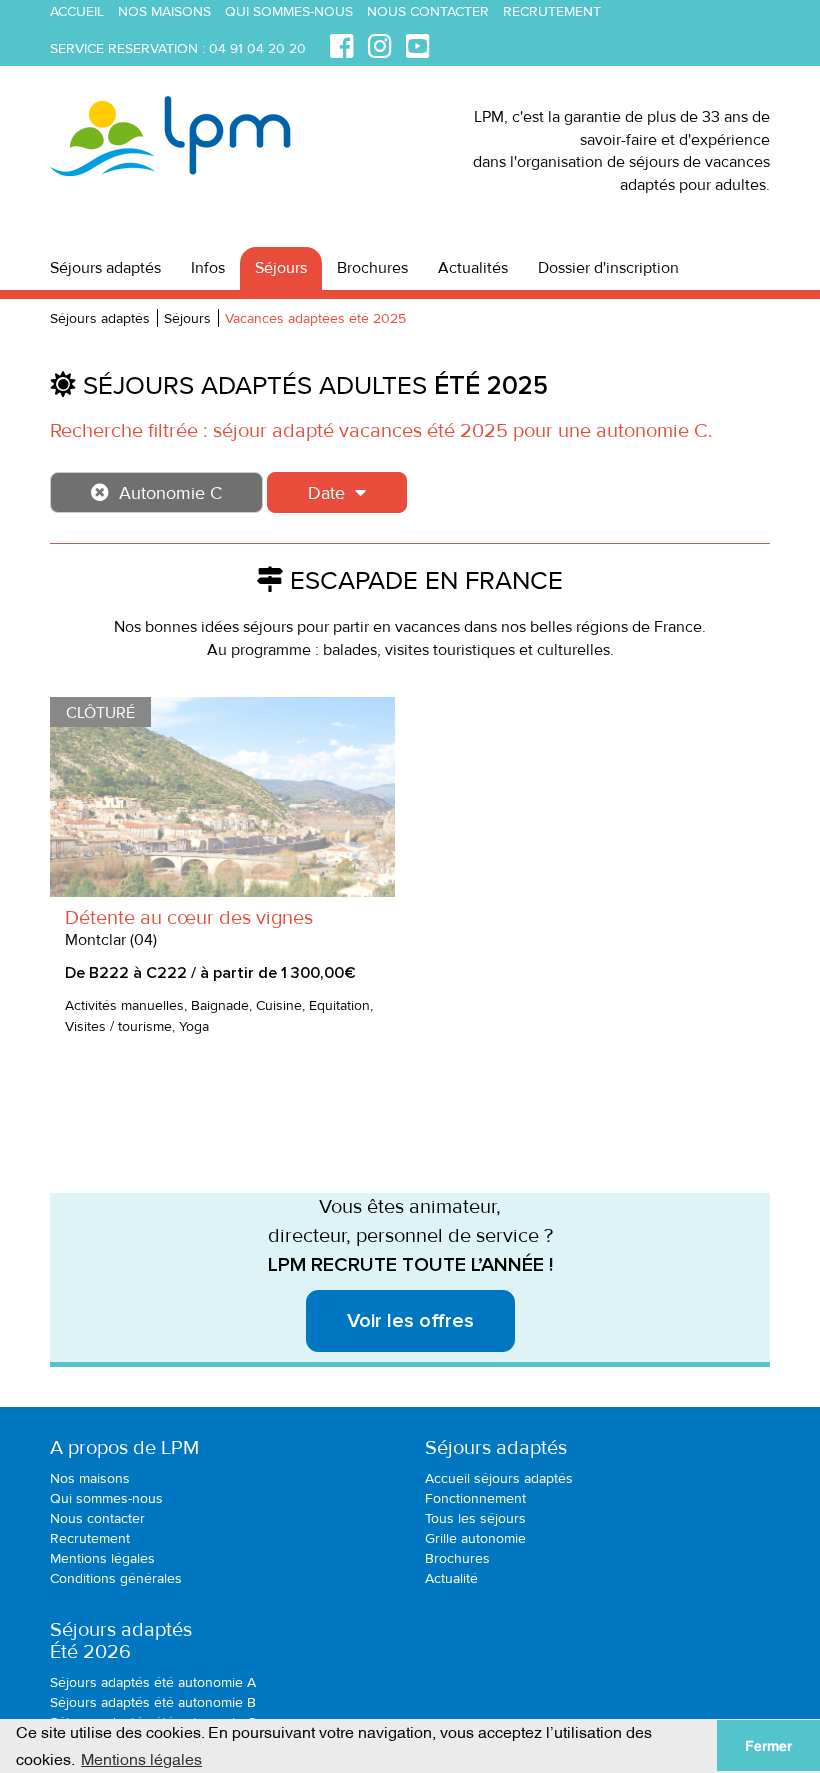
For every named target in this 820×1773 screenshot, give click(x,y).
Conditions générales (116, 1578)
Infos (208, 268)
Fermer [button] (768, 1746)
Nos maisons (164, 11)
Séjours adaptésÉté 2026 (121, 1641)
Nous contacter (428, 11)
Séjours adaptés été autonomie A (153, 1682)
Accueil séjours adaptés (499, 1478)
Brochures (372, 268)
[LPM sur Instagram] (380, 43)
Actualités (473, 268)
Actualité (451, 1578)
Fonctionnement (475, 1498)
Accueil (77, 11)
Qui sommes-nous (289, 11)
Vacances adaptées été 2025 (315, 318)
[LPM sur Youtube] (418, 43)
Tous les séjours (475, 1518)
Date (326, 493)
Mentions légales (102, 1558)
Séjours (281, 268)
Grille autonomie (475, 1538)
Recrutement (552, 11)
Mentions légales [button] (141, 1758)
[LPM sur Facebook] (342, 43)
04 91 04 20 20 (257, 48)
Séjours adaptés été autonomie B (153, 1702)
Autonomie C (170, 493)
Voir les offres (410, 1321)
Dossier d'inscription (608, 268)
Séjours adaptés (105, 268)
